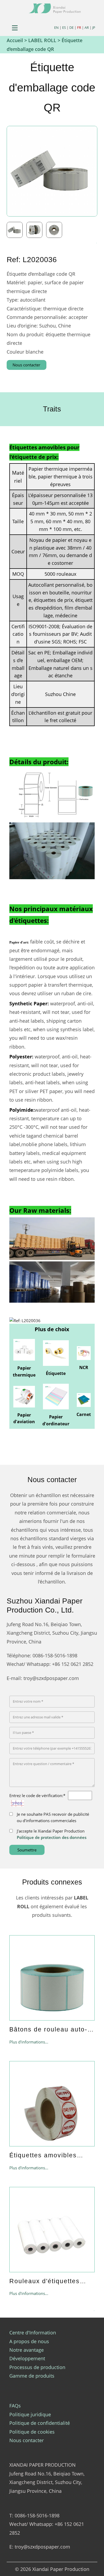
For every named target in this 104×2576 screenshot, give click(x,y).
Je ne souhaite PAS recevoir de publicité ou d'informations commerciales (53, 1817)
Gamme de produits (32, 2376)
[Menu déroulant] (15, 28)
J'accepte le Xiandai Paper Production (52, 1834)
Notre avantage (27, 2350)
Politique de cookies (32, 2432)
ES (64, 27)
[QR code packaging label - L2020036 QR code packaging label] (17, 229)
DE (71, 27)
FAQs (15, 2406)
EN (56, 27)
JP (94, 27)
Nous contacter (26, 365)
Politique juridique (30, 2414)
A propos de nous (29, 2341)
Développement (27, 2358)
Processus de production (37, 2367)
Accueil (15, 40)
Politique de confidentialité (40, 2423)
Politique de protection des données (52, 1837)
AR (87, 27)
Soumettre (27, 1850)
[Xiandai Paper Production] (55, 8)
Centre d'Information (33, 2333)
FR (79, 27)
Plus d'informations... (29, 2042)
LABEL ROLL (42, 40)
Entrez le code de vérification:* (37, 1795)
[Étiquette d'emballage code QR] (52, 171)
